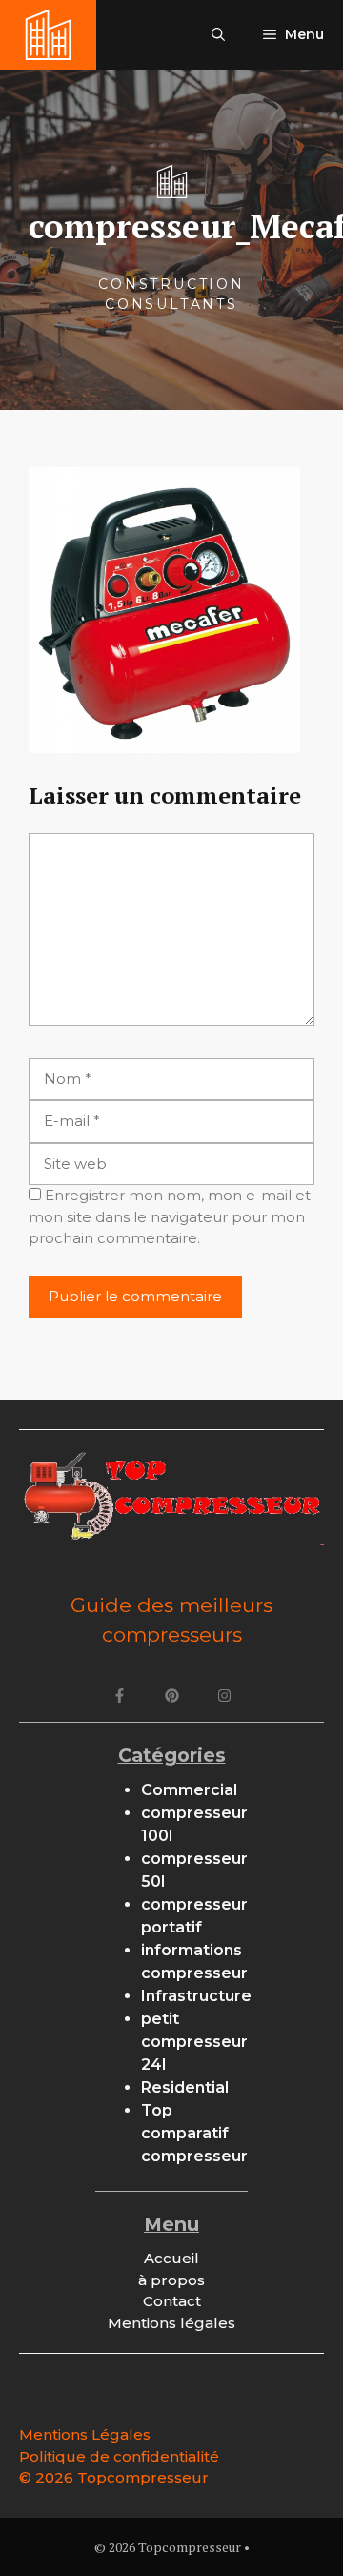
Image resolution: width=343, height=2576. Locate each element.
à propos (171, 2280)
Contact (172, 2301)
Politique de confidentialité (119, 2456)
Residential (185, 2087)
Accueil (171, 2258)
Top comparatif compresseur (194, 2133)
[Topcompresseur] (48, 35)
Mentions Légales (85, 2434)
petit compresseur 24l (194, 2042)
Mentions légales (171, 2323)
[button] (218, 35)
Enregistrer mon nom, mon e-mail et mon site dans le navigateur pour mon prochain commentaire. (170, 1216)
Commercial (189, 1790)
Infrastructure (196, 1996)
